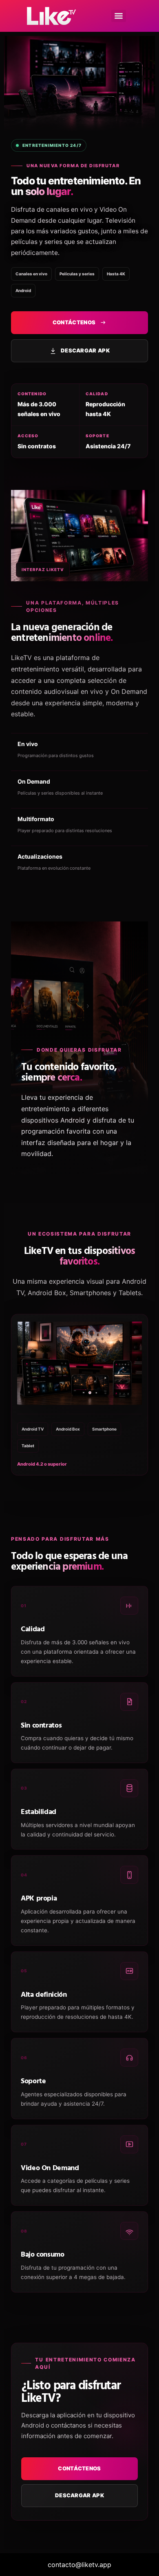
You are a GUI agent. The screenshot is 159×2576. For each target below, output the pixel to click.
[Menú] (119, 16)
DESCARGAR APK (85, 350)
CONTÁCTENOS (74, 322)
